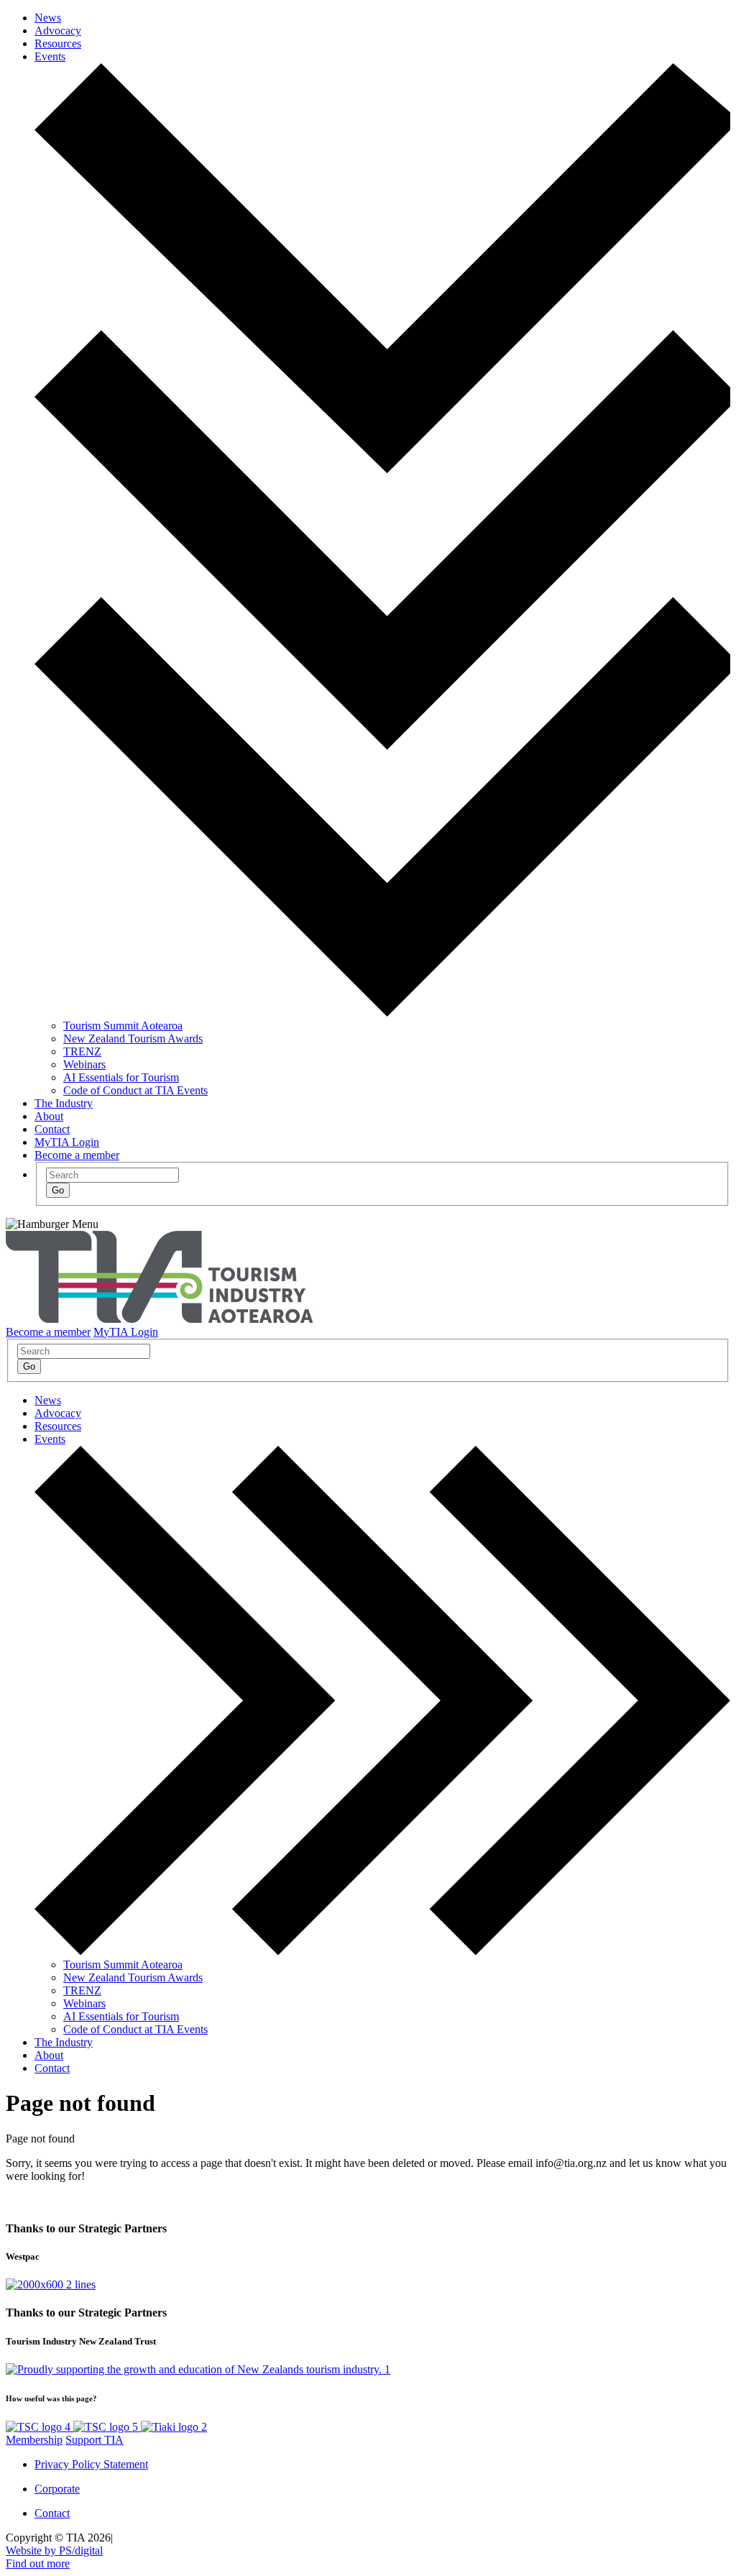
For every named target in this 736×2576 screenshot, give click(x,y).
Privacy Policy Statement (91, 2464)
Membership (34, 2440)
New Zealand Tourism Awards (133, 1039)
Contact (52, 1129)
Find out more (38, 2563)
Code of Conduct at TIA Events (135, 1090)
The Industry (64, 1103)
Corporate (57, 2489)
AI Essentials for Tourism (121, 1077)
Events (50, 56)
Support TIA (95, 2440)
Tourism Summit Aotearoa (123, 1026)
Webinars (84, 1064)
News (48, 18)
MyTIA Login (67, 1142)
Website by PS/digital (54, 2550)
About (49, 1116)
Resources (58, 43)
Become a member (77, 1155)
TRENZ (82, 1051)
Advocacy (58, 31)
